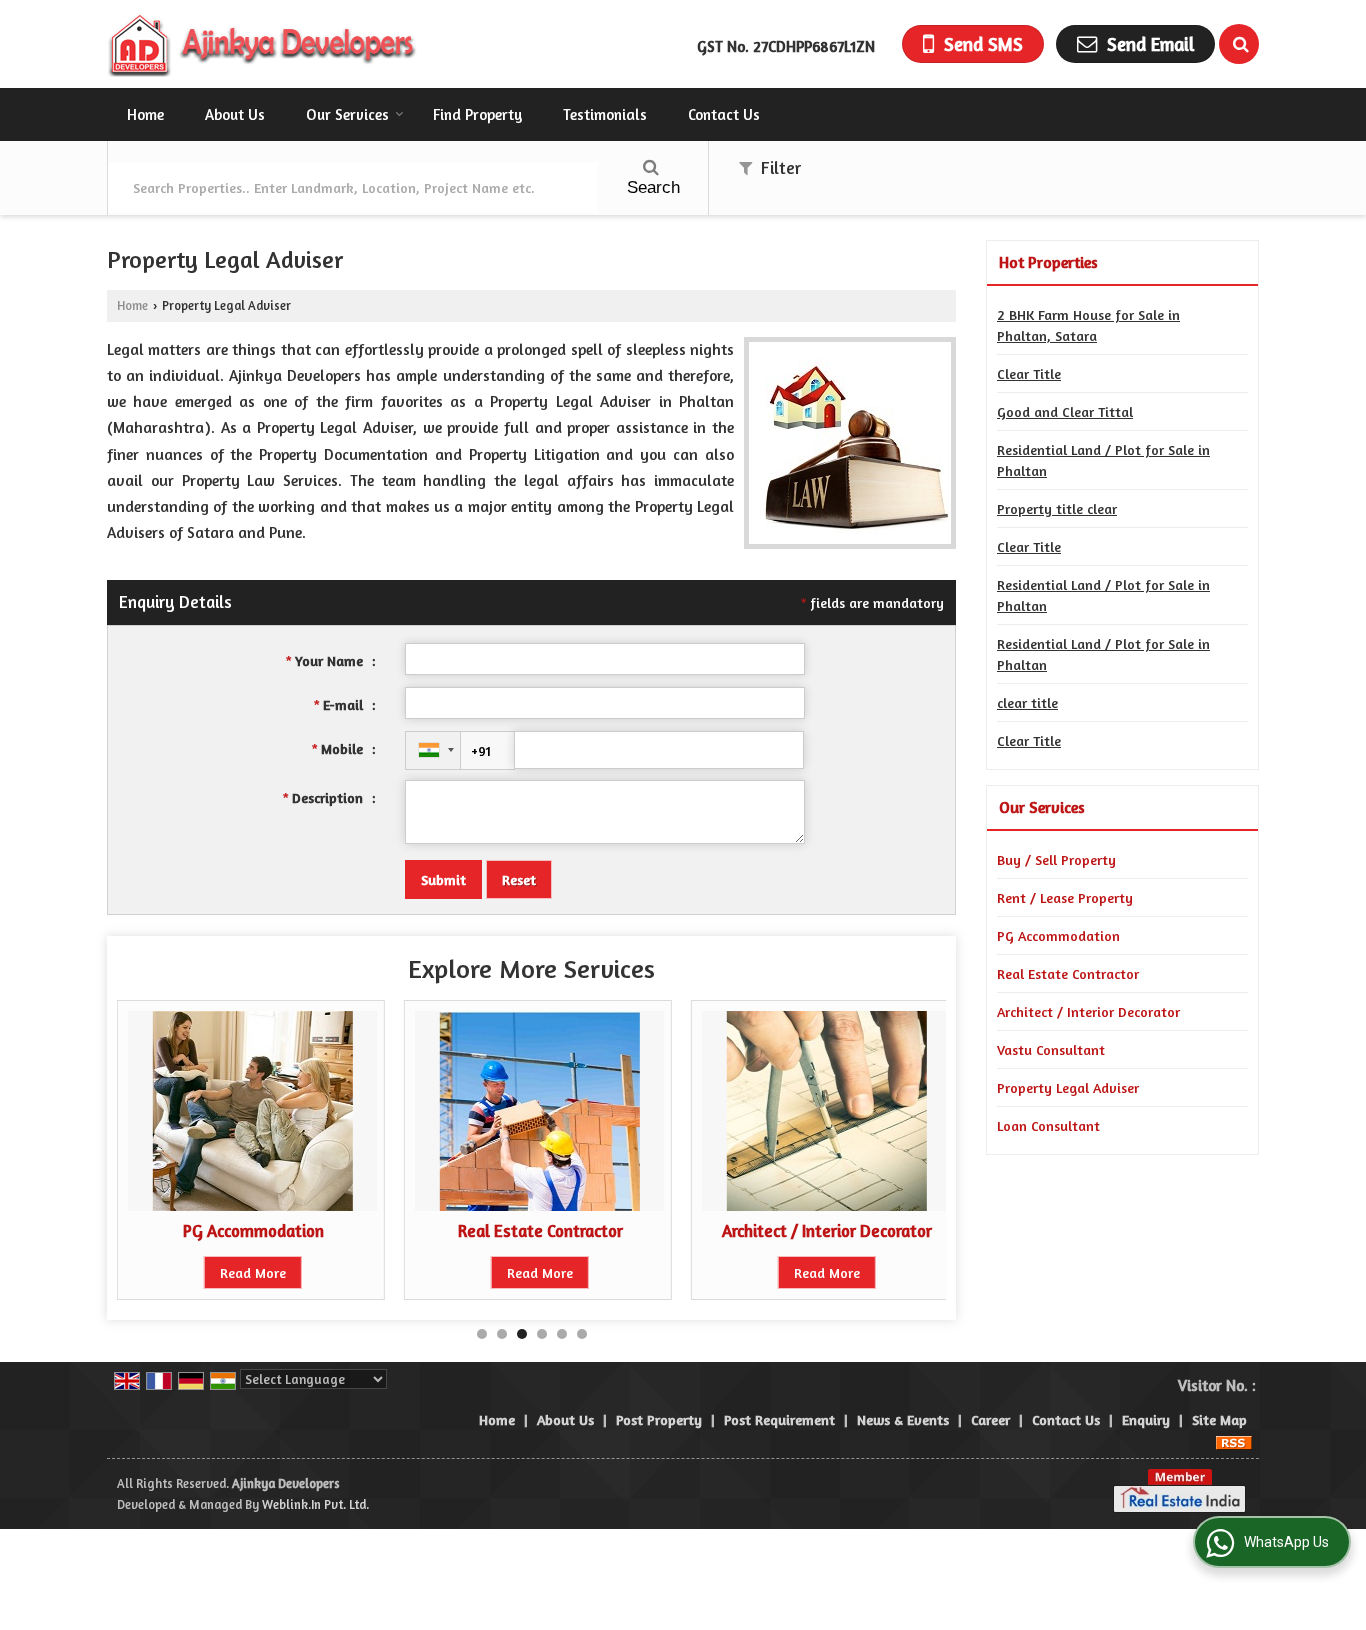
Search (653, 187)
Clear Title (1029, 373)
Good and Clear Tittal (1065, 411)
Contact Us (724, 114)
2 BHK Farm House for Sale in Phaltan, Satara (1088, 325)
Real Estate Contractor (540, 1231)
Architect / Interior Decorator (827, 1231)
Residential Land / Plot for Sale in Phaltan (1103, 460)
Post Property (659, 1419)
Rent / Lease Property (1065, 897)
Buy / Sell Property (1056, 859)
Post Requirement (779, 1419)
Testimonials (605, 114)
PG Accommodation (253, 1231)
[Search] (1239, 44)
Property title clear (1057, 508)
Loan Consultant (1048, 1125)
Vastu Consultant (1051, 1049)
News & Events (903, 1419)
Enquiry (1146, 1419)
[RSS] (1234, 1440)
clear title (1027, 702)
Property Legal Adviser (1068, 1087)
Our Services (347, 114)
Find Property (477, 114)
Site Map (1219, 1419)
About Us (235, 114)
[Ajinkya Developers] (263, 44)
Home (145, 114)
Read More (253, 1272)
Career (990, 1419)
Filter (779, 168)
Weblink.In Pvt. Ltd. (315, 1504)
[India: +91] (433, 750)
